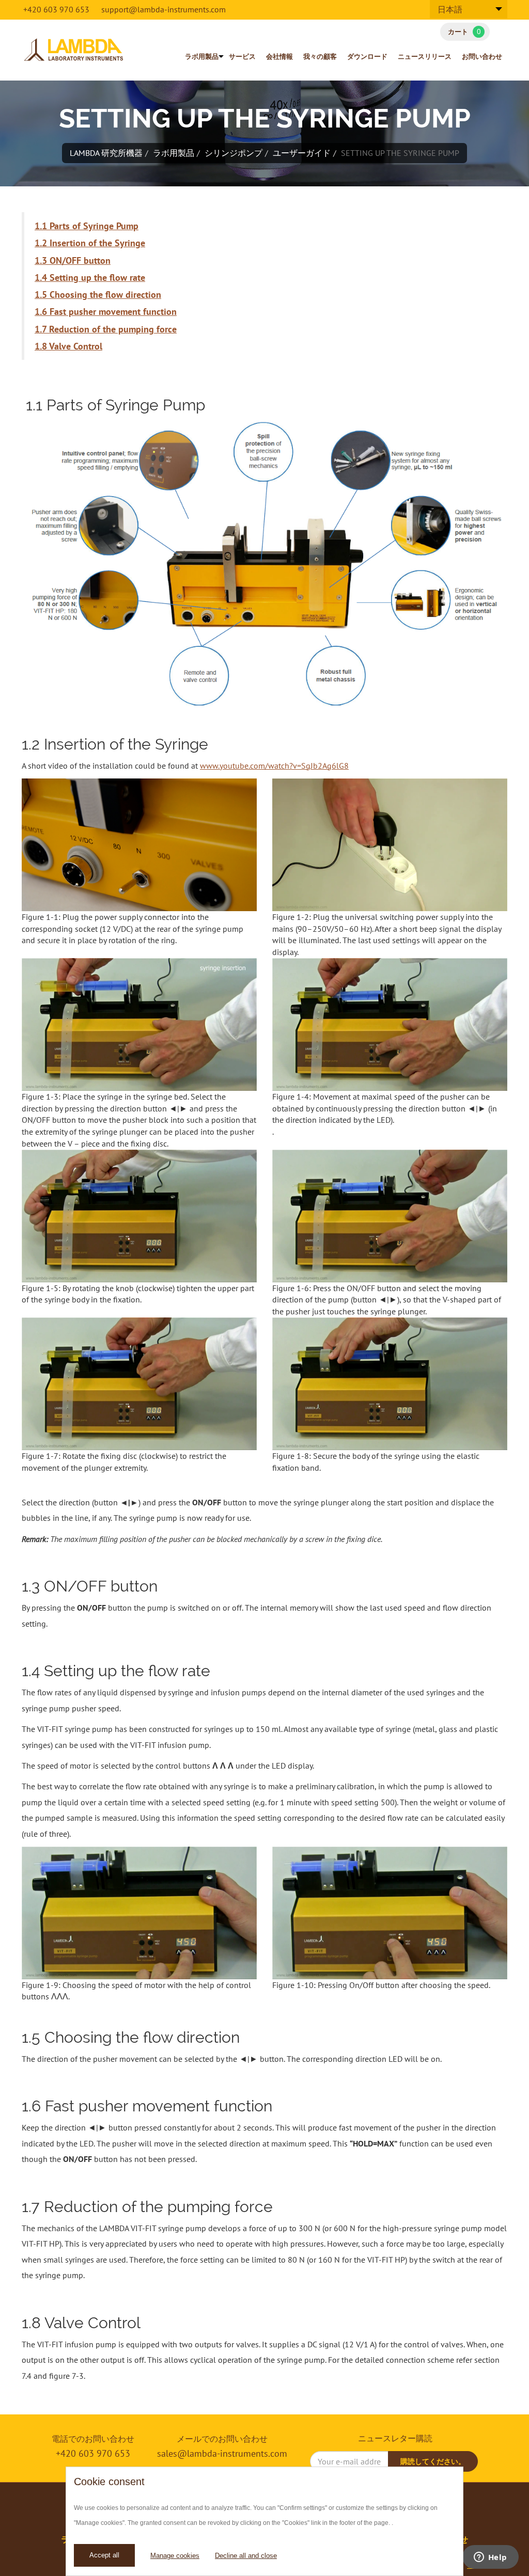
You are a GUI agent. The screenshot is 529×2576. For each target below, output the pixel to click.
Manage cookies (175, 2556)
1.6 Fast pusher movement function (106, 312)
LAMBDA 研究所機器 (106, 153)
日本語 (450, 9)
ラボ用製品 (202, 57)
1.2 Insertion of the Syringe (90, 243)
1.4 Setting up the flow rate (90, 277)
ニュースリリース (425, 57)
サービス (242, 57)
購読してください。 (433, 2461)
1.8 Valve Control (68, 346)
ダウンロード (367, 57)
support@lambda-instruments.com (164, 9)
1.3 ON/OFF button (73, 260)
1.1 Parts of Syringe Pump (87, 226)
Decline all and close (246, 2556)
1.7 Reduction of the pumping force (106, 329)
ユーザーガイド (302, 153)
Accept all (104, 2555)
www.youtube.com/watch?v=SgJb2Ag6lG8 (274, 766)
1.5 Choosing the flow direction (98, 295)
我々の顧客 (320, 57)
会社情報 (279, 57)
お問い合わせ (482, 57)
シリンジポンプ (234, 153)
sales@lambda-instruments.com (222, 2453)
